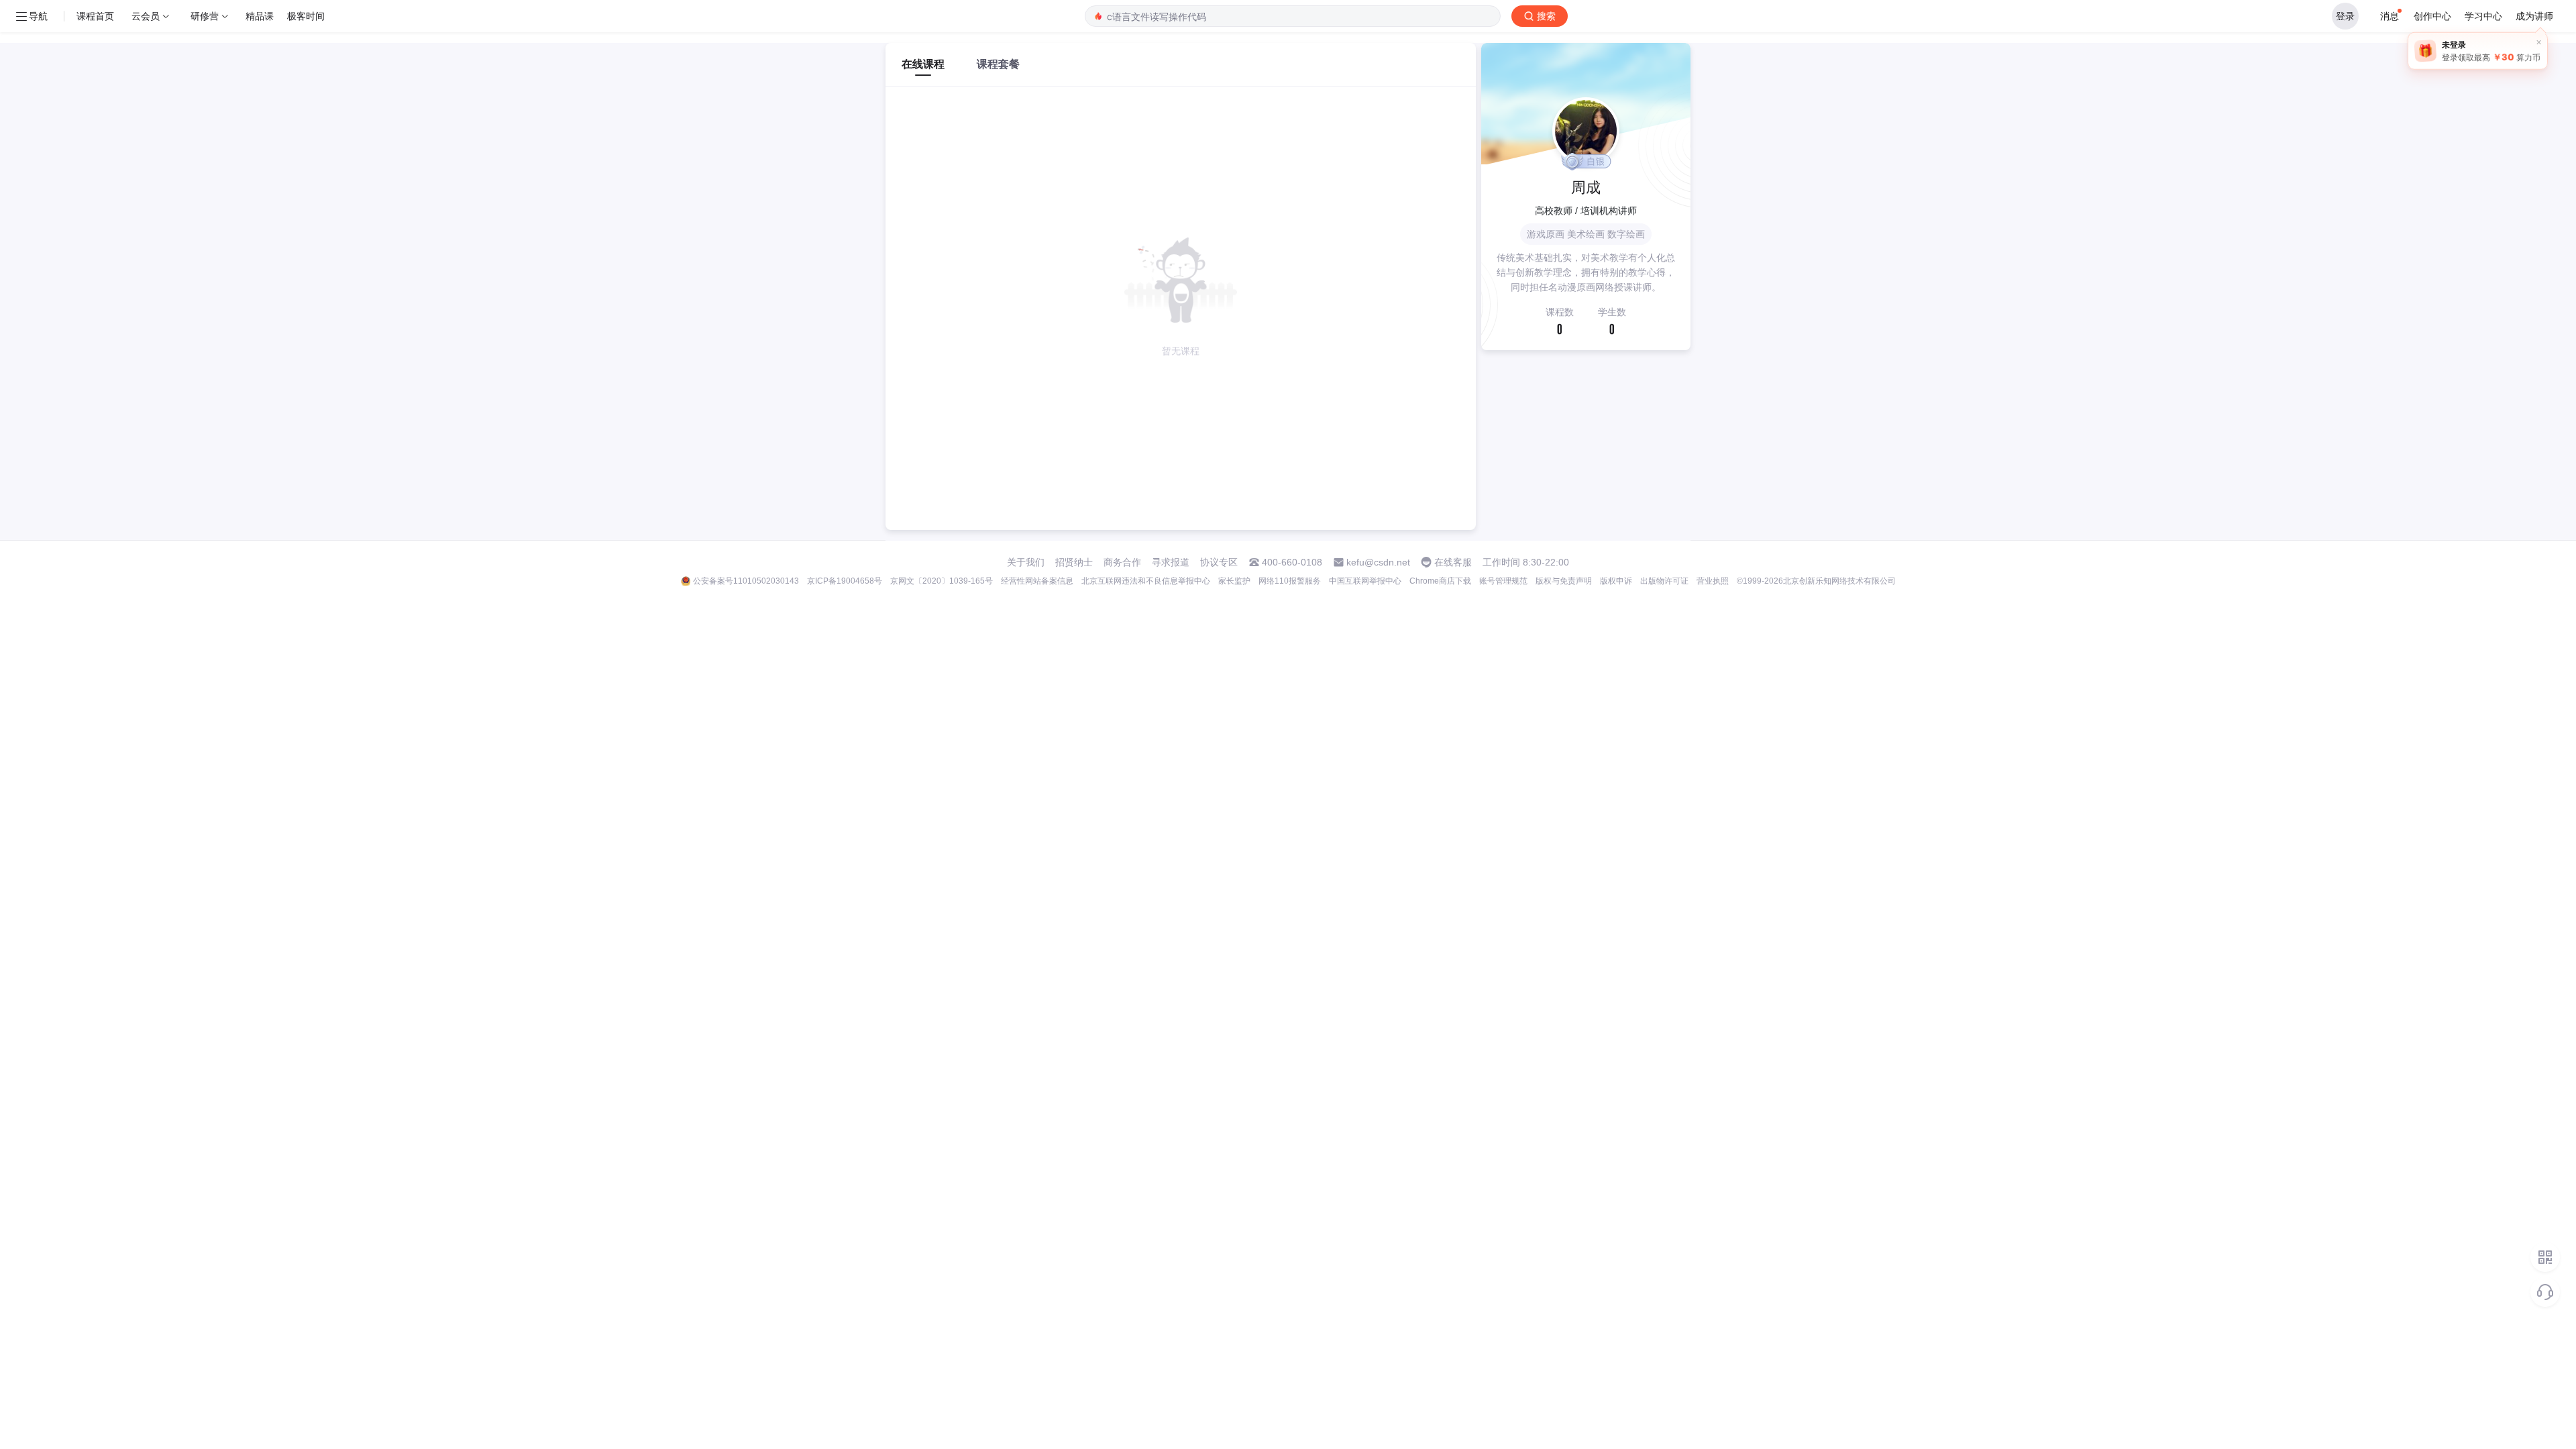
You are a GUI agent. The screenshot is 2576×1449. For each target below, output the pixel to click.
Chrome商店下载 (1440, 581)
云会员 (146, 16)
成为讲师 (2534, 16)
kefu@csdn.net (1378, 562)
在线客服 (1453, 562)
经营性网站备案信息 (1037, 581)
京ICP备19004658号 (845, 581)
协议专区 (1219, 562)
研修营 (205, 16)
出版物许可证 (1664, 581)
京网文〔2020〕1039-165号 (942, 581)
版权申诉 (1616, 581)
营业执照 (1713, 581)
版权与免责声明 (1564, 581)
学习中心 (2483, 16)
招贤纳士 (1074, 562)
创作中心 (2432, 16)
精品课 (260, 16)
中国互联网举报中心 (1365, 581)
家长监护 (1234, 581)
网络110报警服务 (1290, 581)
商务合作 (1122, 562)
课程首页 (95, 16)
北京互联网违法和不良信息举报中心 (1146, 581)
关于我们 (1026, 562)
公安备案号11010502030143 (746, 581)
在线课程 (923, 64)
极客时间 (306, 16)
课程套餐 (998, 64)
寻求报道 (1171, 562)
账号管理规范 (1503, 581)
